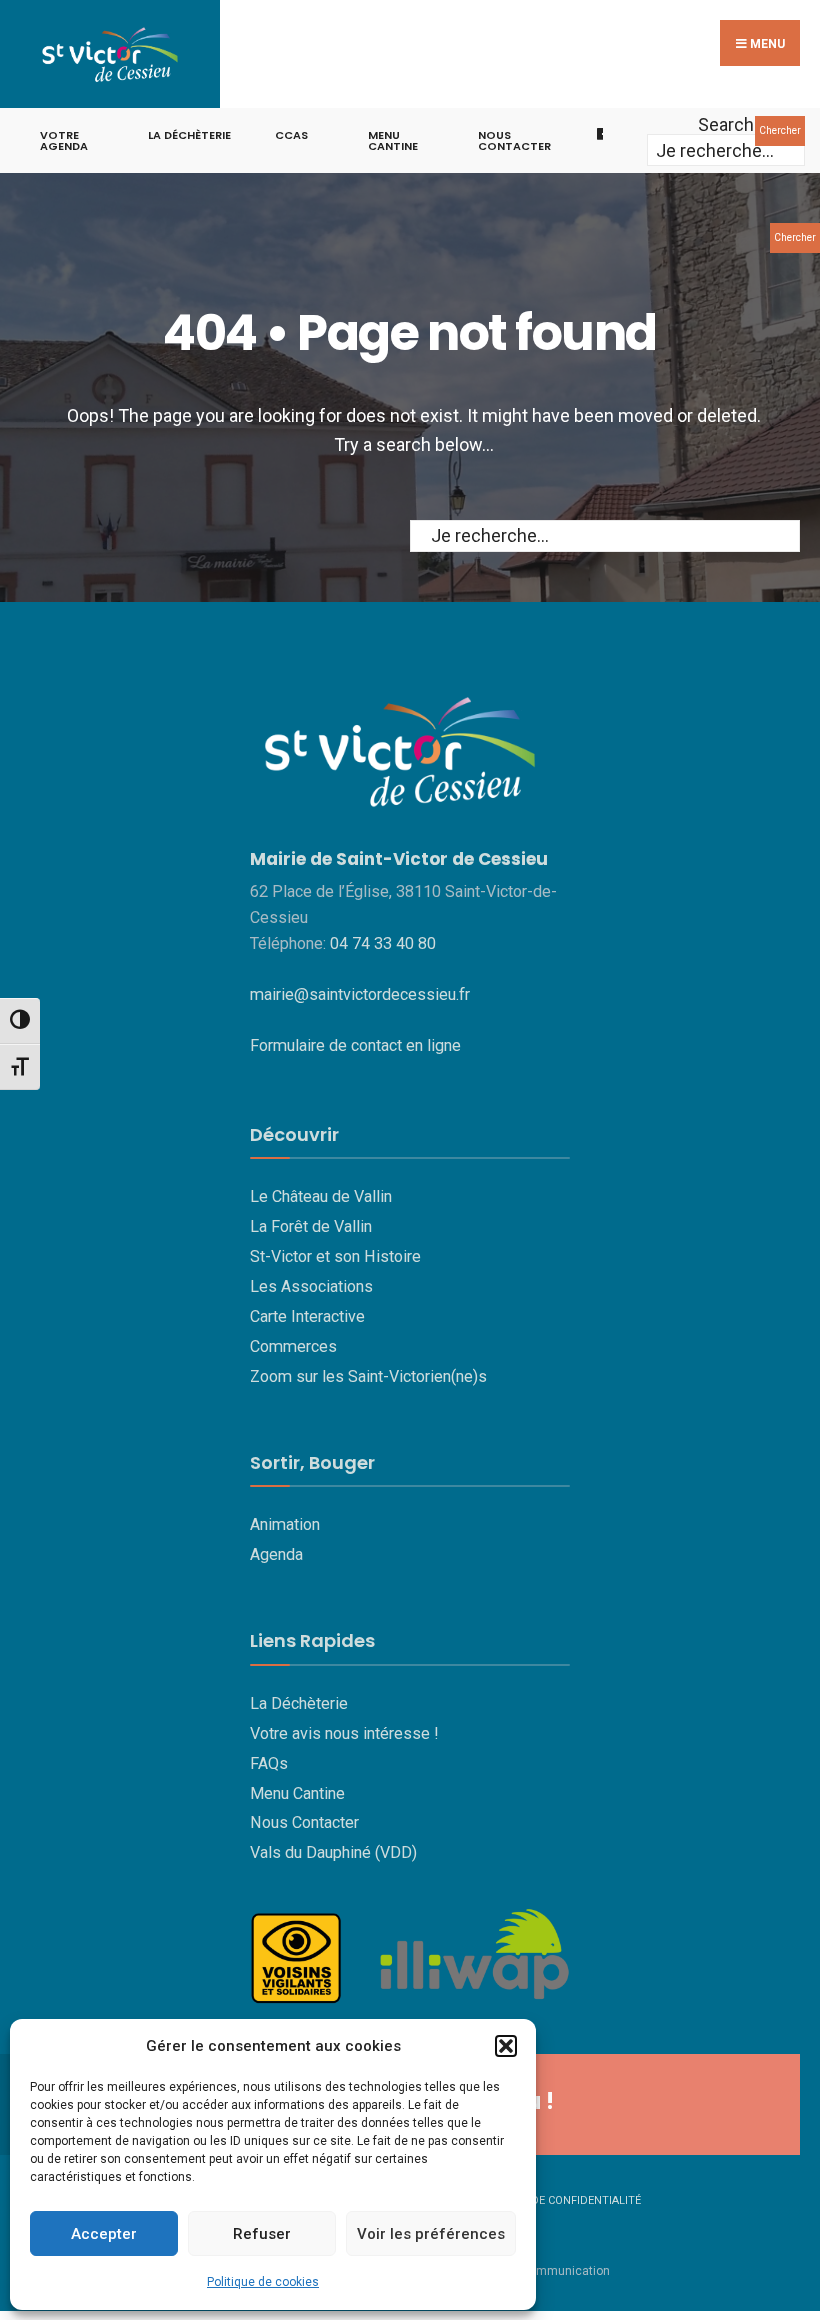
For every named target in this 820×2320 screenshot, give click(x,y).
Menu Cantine (297, 1793)
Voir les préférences (431, 2234)
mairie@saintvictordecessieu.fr (360, 994)
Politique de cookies (263, 2282)
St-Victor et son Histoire (335, 1256)
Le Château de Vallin (321, 1196)
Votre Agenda (64, 140)
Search (726, 124)
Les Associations (311, 1286)
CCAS (291, 135)
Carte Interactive (307, 1316)
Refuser (262, 2234)
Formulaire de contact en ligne (355, 1045)
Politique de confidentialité (556, 2200)
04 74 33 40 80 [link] (383, 943)
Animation (285, 1524)
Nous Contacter (304, 1822)
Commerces (293, 1346)
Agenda (276, 1554)
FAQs (269, 1763)
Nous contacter (514, 140)
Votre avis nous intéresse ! (344, 1733)
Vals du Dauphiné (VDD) (333, 1852)
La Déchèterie (189, 135)
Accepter (104, 2234)
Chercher (780, 130)
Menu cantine (393, 140)
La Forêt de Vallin (311, 1226)
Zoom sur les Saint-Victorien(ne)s (368, 1376)
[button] (506, 2046)
